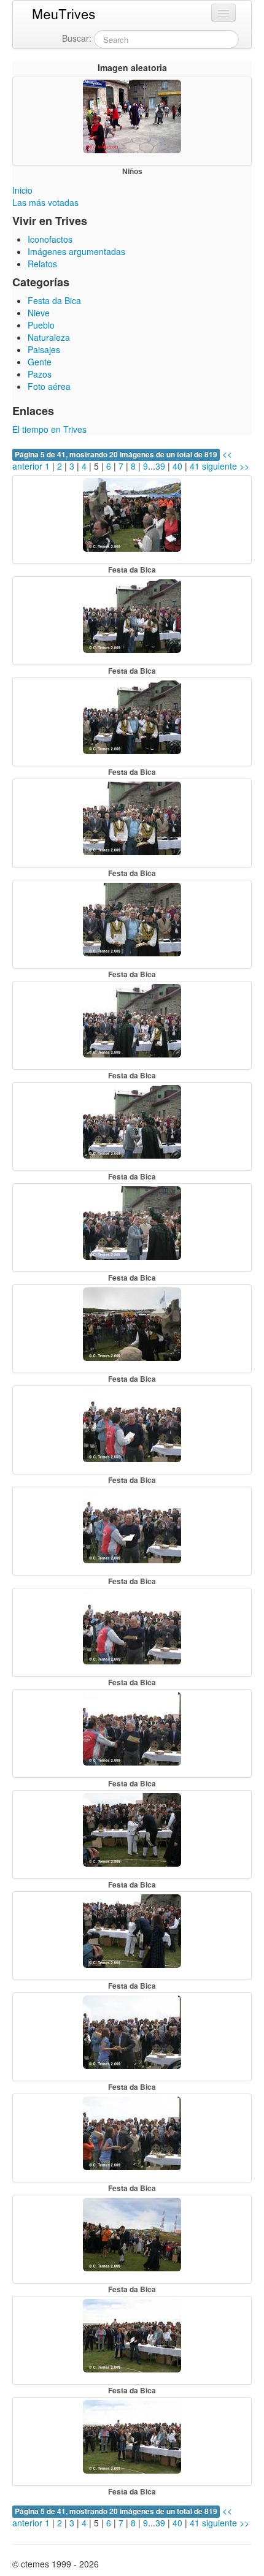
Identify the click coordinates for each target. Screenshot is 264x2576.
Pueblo (41, 325)
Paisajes (44, 349)
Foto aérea (49, 386)
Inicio (22, 190)
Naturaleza (49, 337)
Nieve (39, 313)
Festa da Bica (54, 300)
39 (160, 466)
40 (177, 466)
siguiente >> (226, 466)
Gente (40, 362)
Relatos (42, 264)
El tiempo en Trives (49, 429)
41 (195, 466)
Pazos (40, 374)
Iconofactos (50, 239)
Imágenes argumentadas (76, 251)
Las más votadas (45, 202)
